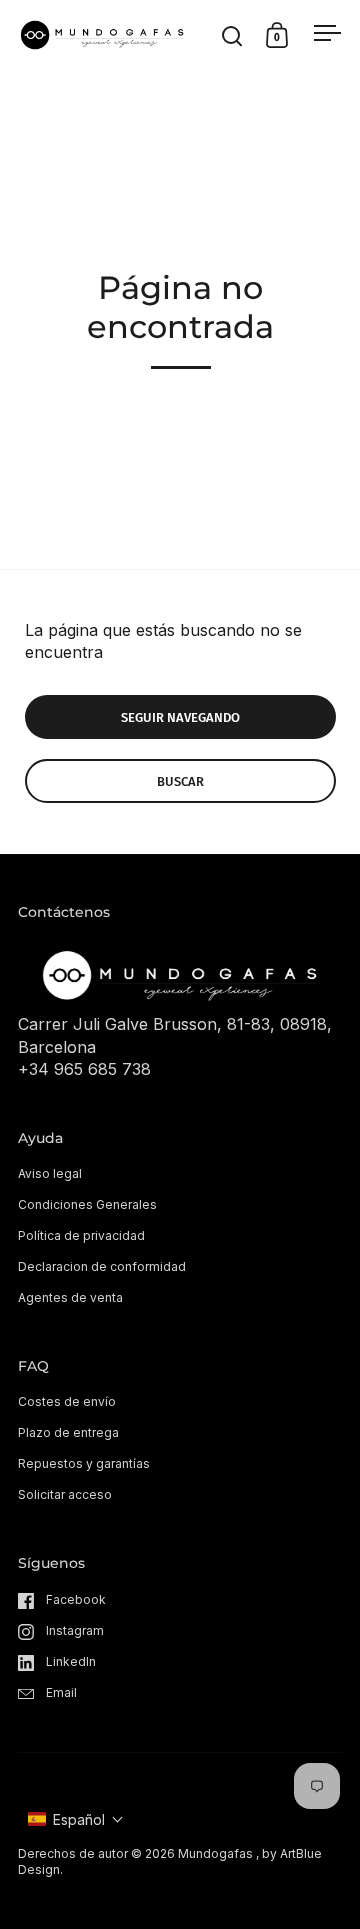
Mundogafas (215, 1853)
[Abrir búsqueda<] (232, 35)
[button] (76, 1819)
